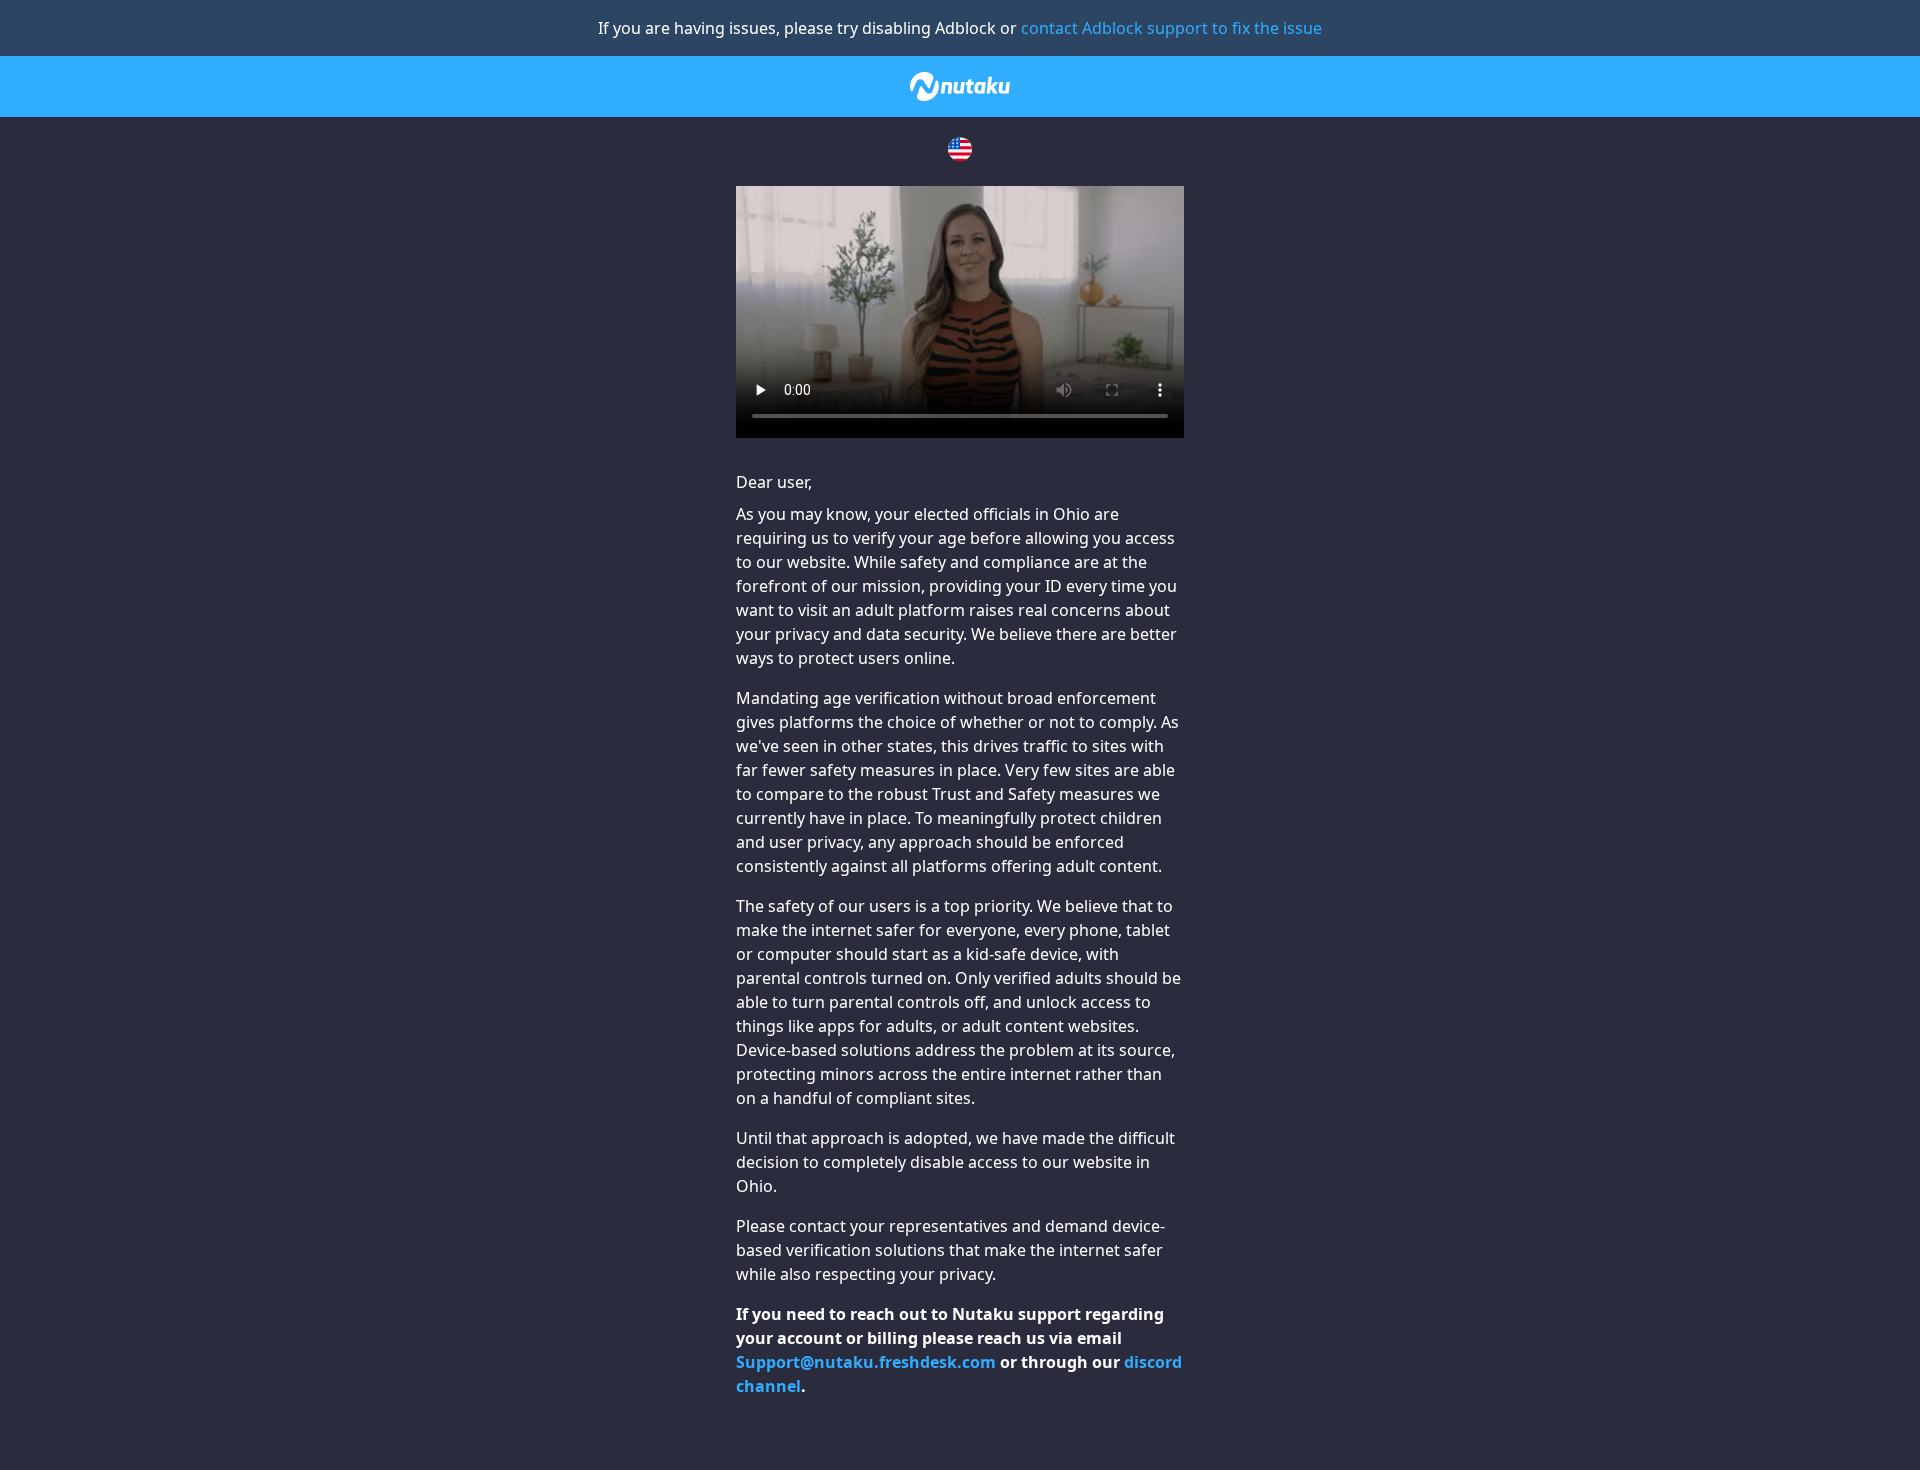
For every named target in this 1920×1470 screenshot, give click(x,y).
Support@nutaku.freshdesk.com (866, 1362)
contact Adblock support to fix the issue (1171, 28)
